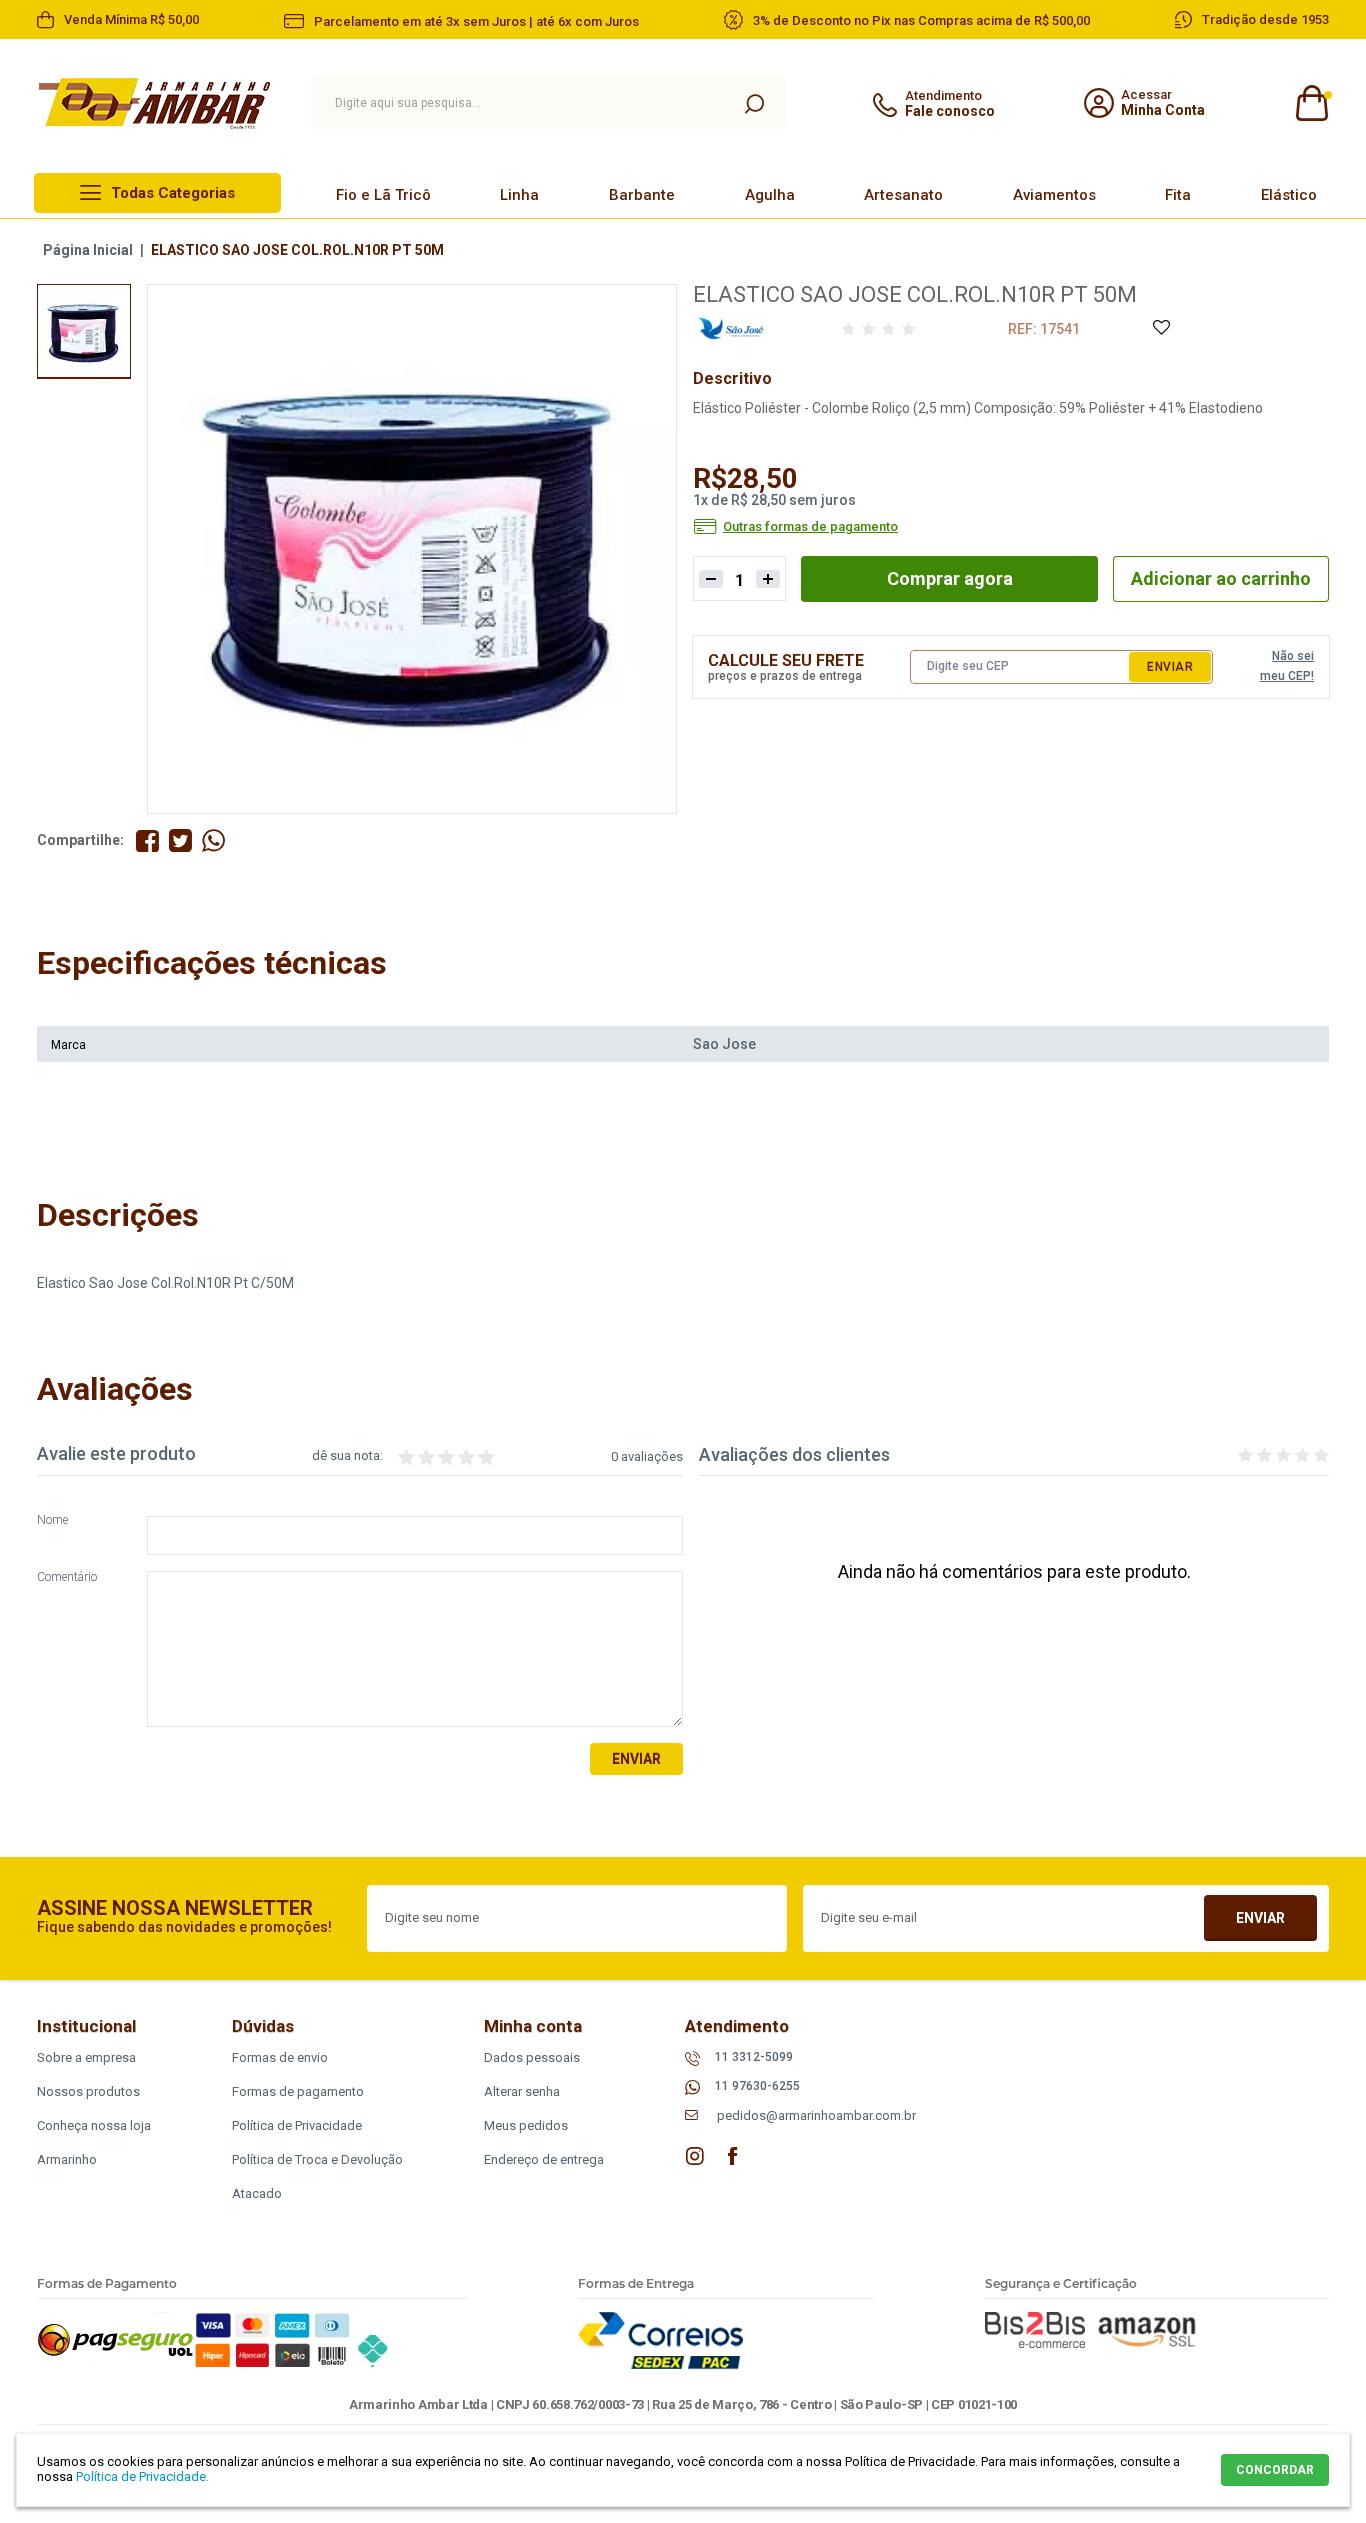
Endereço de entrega (544, 2159)
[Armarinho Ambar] (154, 103)
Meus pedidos (526, 2125)
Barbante (642, 195)
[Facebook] (733, 2156)
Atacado (257, 2193)
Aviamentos (1054, 195)
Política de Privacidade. (142, 2476)
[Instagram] (695, 2156)
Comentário (67, 1577)
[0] (1310, 103)
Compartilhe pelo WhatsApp (213, 840)
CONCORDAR (1275, 2470)
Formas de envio (280, 2057)
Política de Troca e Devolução (317, 2159)
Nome (52, 1520)
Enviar (1170, 667)
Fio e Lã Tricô (383, 195)
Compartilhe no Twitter (180, 840)
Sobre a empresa (86, 2057)
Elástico (1289, 195)
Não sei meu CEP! (1287, 666)
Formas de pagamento (298, 2091)
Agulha (770, 195)
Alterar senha (522, 2091)
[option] (84, 331)
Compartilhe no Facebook (147, 840)
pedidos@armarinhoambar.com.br (816, 2115)
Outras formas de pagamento (810, 527)
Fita (1178, 195)
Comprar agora (950, 578)
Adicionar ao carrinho (1221, 578)
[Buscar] (754, 103)
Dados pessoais (532, 2057)
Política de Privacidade (297, 2125)
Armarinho (67, 2159)
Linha (519, 195)
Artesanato (903, 195)
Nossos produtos (88, 2091)
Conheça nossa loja (94, 2125)
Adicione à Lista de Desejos (1160, 328)
